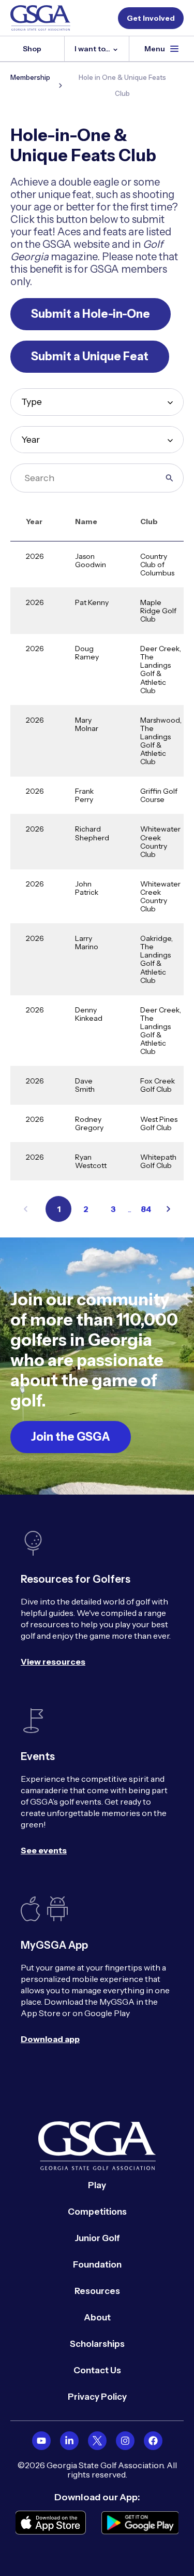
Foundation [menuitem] (97, 2264)
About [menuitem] (97, 2317)
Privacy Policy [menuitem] (97, 2397)
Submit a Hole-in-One (91, 314)
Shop (32, 49)
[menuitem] (41, 2441)
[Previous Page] (26, 1209)
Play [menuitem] (97, 2185)
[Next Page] (168, 1209)
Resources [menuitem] (97, 2291)
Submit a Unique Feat (90, 356)
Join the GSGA (71, 1437)
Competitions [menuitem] (97, 2212)
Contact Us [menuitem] (97, 2370)
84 (146, 1209)
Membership (30, 77)
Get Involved (151, 18)
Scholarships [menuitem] (97, 2344)
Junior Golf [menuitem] (97, 2238)
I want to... (93, 49)
